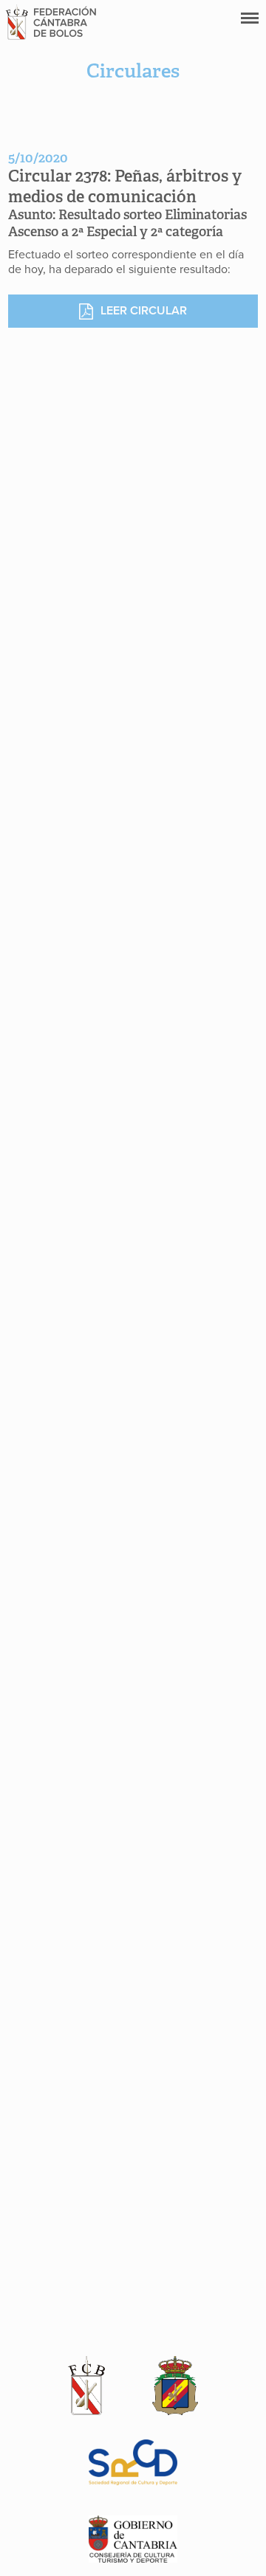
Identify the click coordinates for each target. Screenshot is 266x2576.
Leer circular (144, 311)
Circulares (133, 71)
